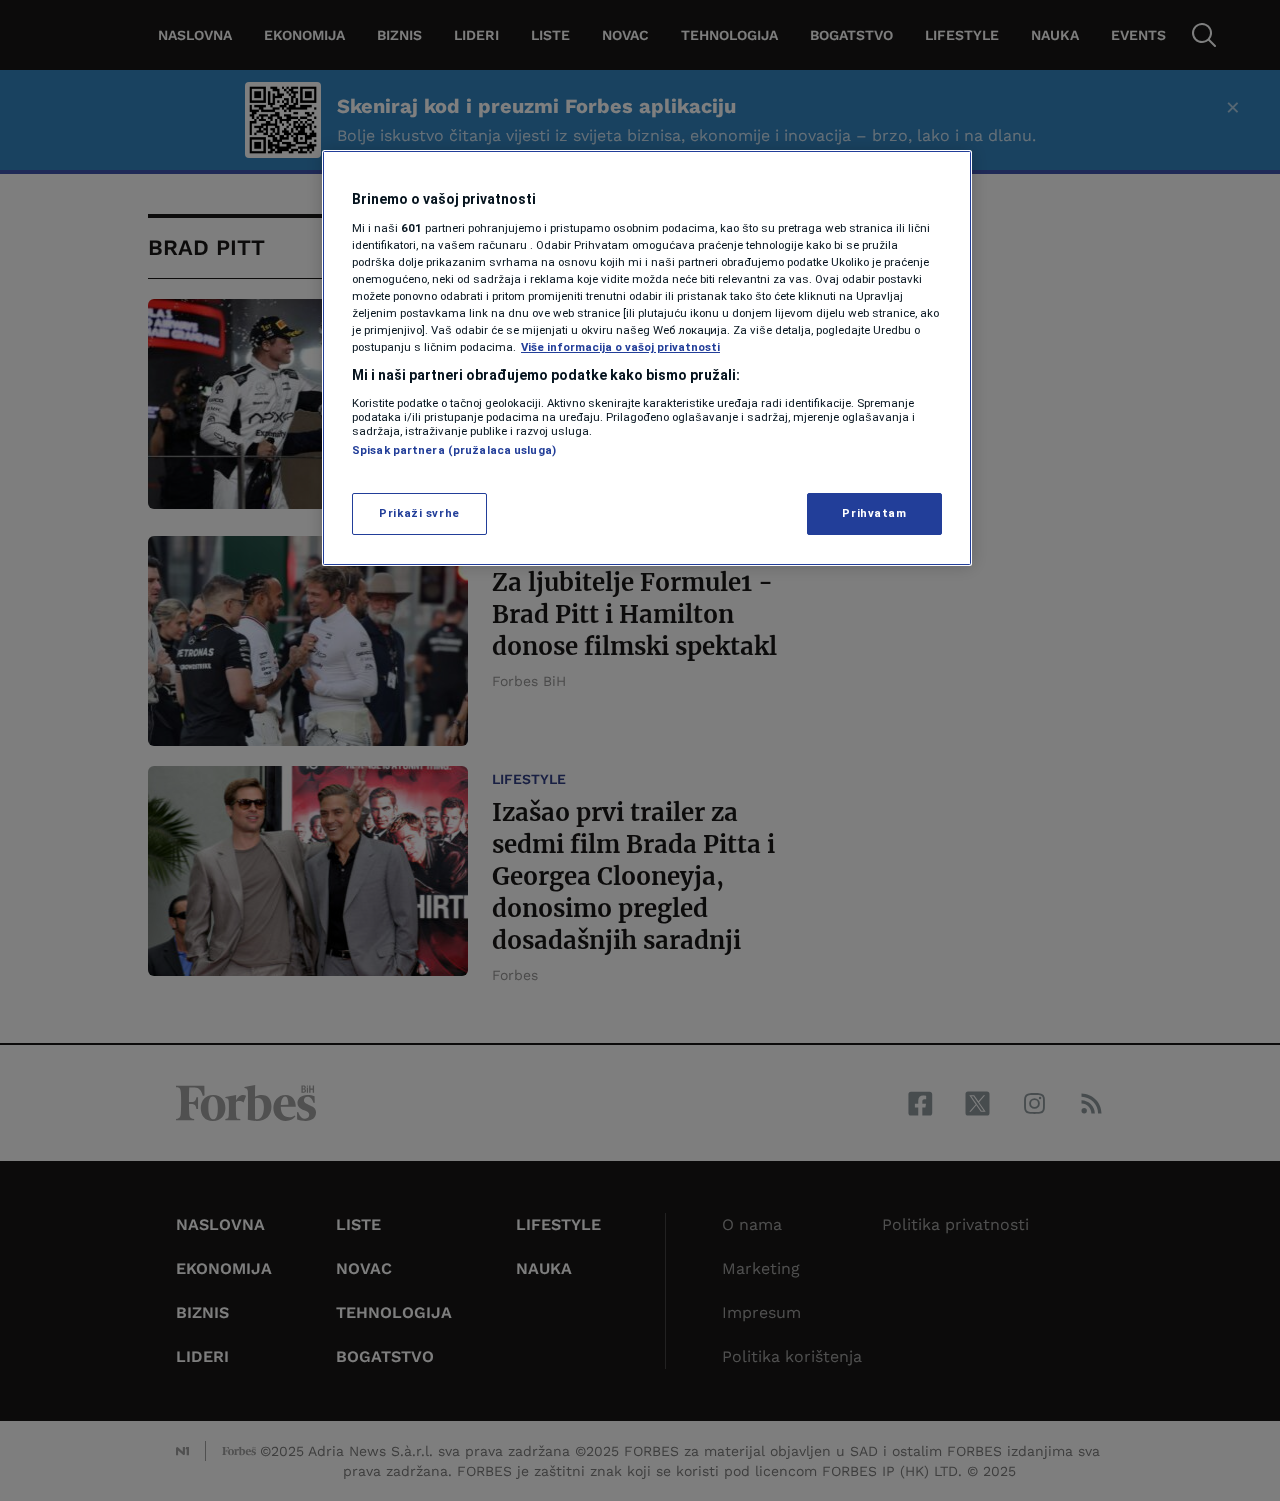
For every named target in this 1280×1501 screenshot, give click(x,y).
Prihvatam (874, 513)
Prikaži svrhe (419, 513)
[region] (647, 358)
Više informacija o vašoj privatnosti (620, 347)
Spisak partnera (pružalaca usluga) (454, 450)
